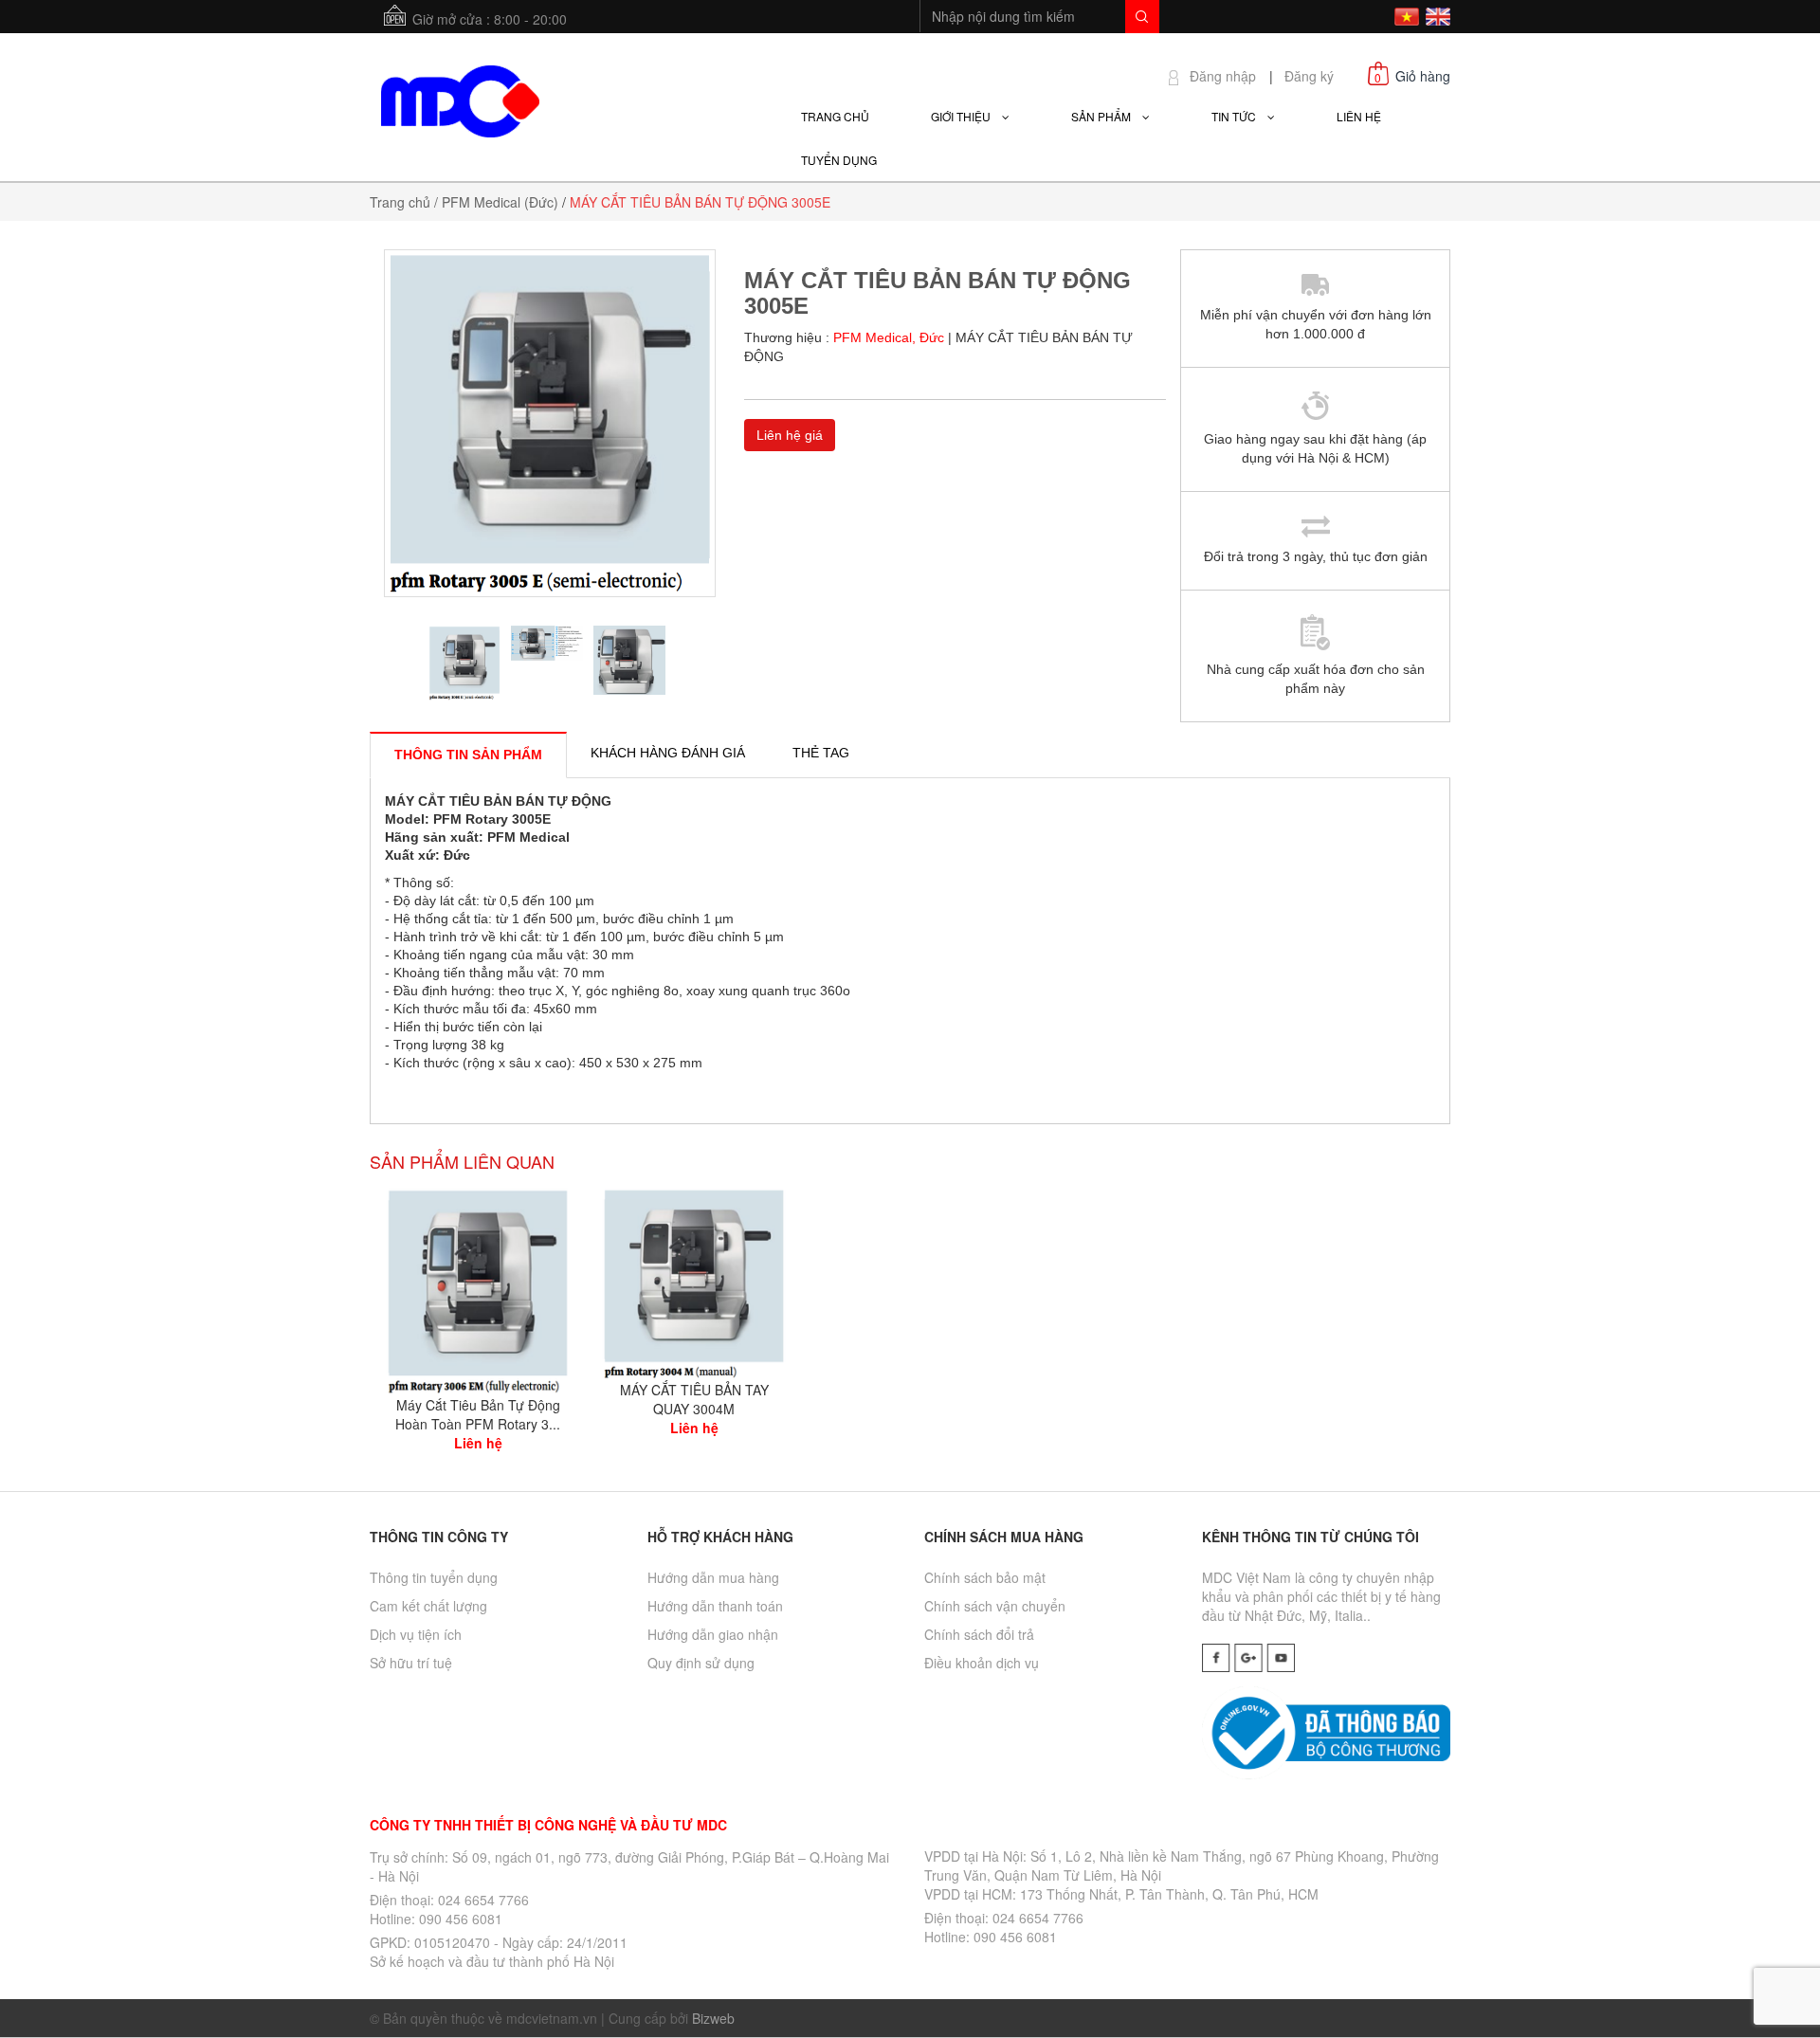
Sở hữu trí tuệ (411, 1663)
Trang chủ (400, 202)
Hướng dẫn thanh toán (715, 1606)
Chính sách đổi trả (979, 1634)
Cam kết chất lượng (428, 1606)
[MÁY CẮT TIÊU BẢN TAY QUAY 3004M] (694, 1282)
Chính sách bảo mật (985, 1577)
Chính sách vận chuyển (995, 1606)
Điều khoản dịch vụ (982, 1663)
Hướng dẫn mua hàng (713, 1577)
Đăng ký (1309, 76)
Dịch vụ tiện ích (416, 1634)
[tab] (468, 755)
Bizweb (713, 2018)
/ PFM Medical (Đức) (496, 202)
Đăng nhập (1223, 76)
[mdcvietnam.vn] (460, 99)
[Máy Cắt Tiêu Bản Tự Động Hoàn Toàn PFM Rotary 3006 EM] (478, 1288)
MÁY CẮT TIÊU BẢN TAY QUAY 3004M (694, 1399)
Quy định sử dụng (701, 1663)
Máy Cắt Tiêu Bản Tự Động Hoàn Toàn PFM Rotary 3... (478, 1414)
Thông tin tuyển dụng (434, 1577)
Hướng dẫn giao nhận (713, 1634)
